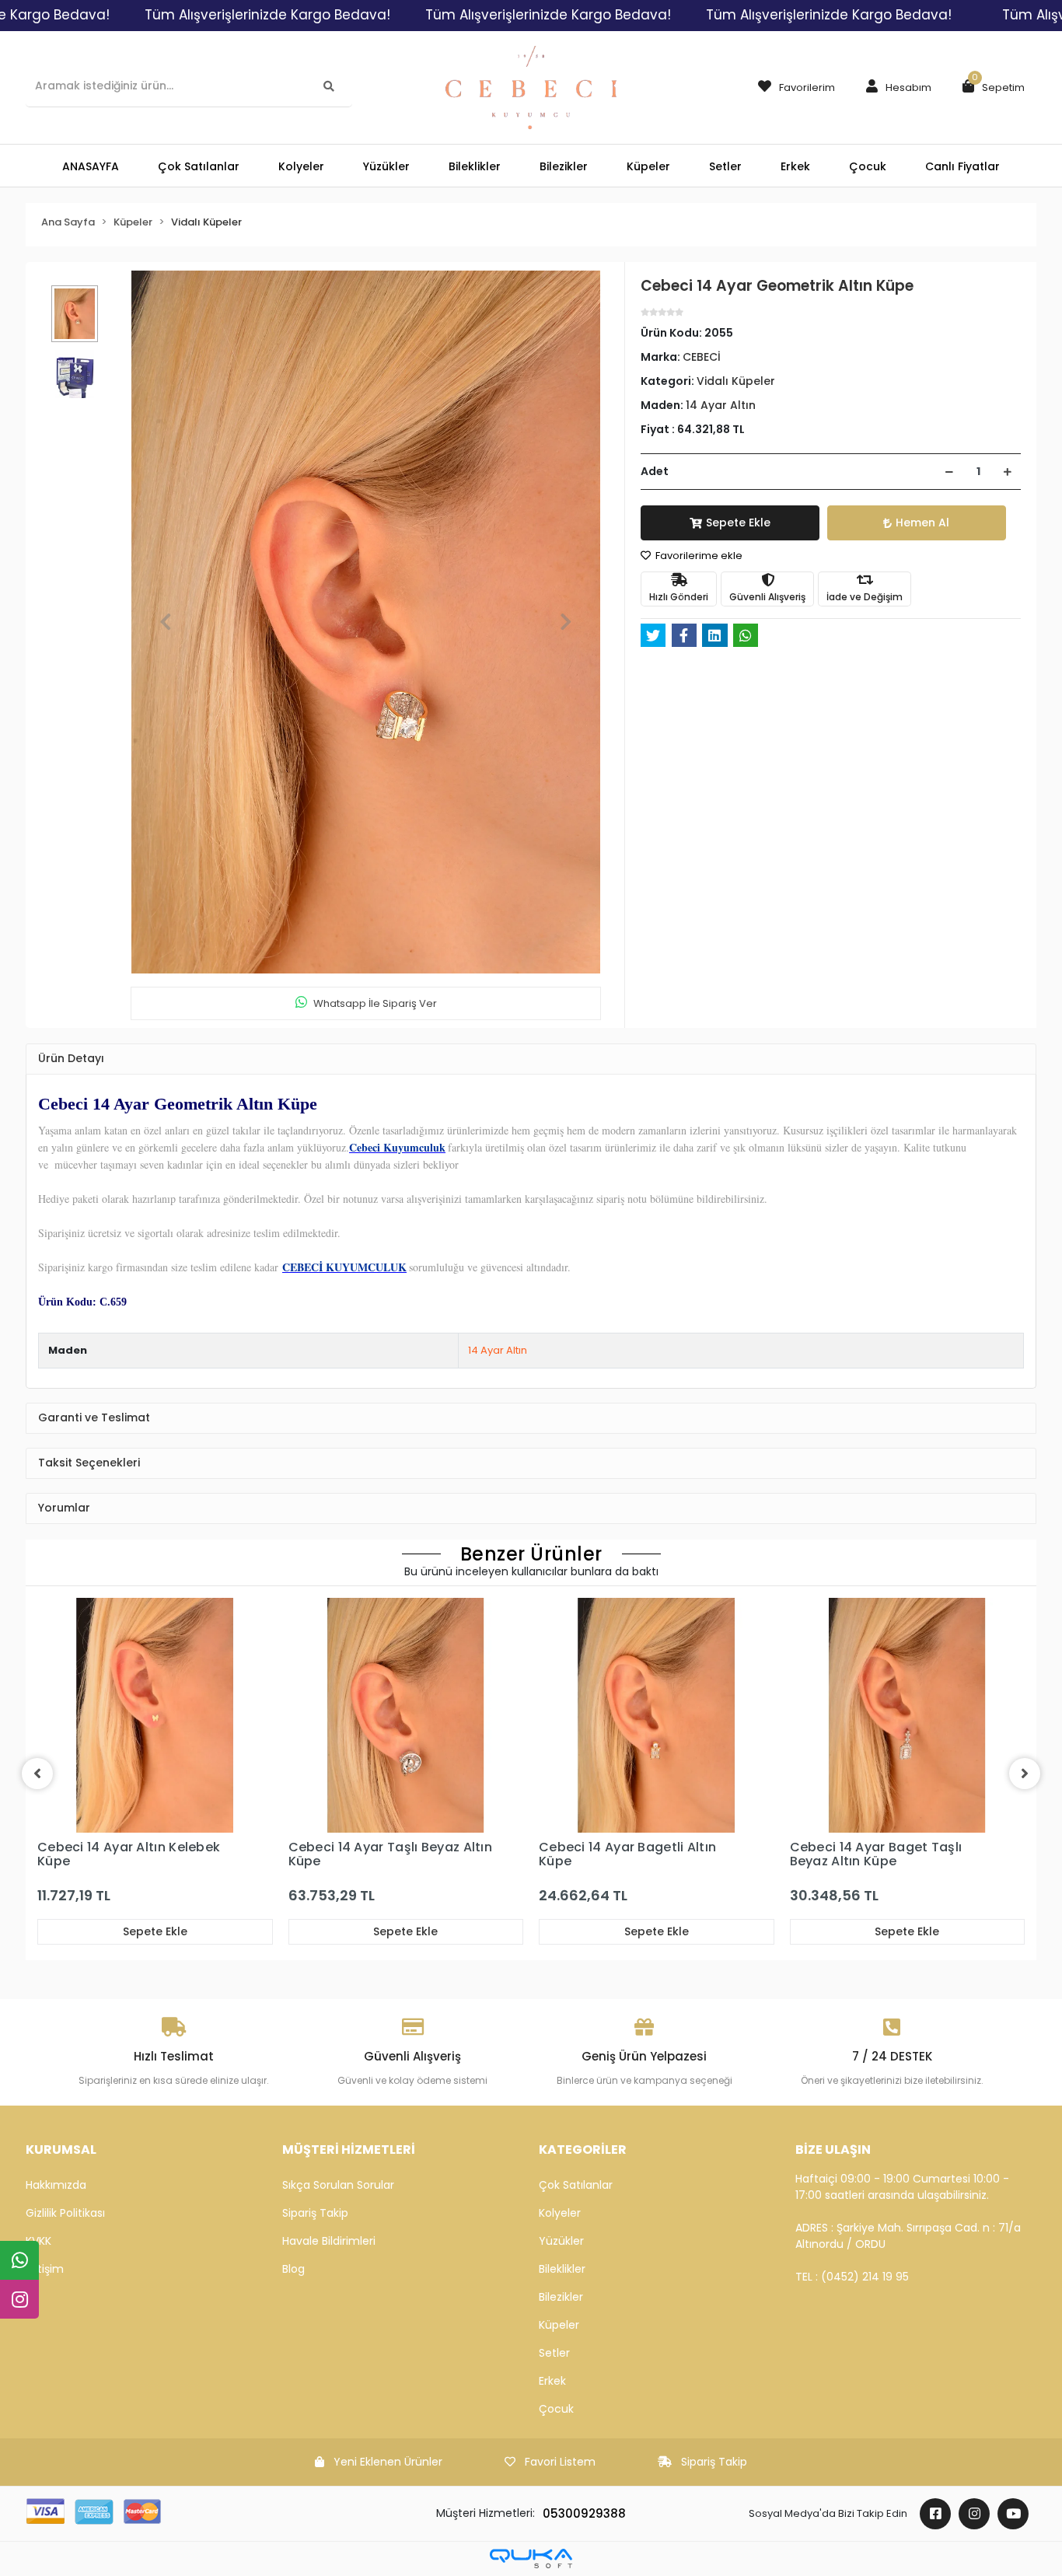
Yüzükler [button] (386, 166)
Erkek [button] (795, 166)
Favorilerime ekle (698, 556)
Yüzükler (561, 2241)
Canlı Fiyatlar (962, 166)
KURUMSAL (61, 2150)
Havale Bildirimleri (329, 2241)
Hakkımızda (56, 2185)
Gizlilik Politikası (65, 2213)
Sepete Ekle (738, 523)
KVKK (38, 2241)
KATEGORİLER (583, 2150)
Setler (554, 2353)
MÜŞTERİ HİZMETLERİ (349, 2150)
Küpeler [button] (648, 166)
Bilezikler (561, 2297)
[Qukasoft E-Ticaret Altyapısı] (531, 2559)
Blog (293, 2269)
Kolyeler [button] (301, 166)
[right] (1025, 1774)
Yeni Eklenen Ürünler (388, 2462)
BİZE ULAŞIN (833, 2150)
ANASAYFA (91, 166)
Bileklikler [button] (475, 166)
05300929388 (584, 2513)
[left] (37, 1774)
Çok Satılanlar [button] (199, 166)
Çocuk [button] (868, 166)
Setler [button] (725, 166)
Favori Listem (560, 2462)
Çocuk (556, 2409)
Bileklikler (562, 2269)
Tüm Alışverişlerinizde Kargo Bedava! (267, 15)
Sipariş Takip (315, 2213)
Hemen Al (922, 523)
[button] (895, 88)
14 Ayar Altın (498, 1350)
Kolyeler (560, 2213)
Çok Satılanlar (576, 2185)
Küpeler (559, 2325)
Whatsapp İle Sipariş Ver (375, 1003)
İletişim (45, 2269)
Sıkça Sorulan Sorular (338, 2185)
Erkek (552, 2381)
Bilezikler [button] (564, 166)
